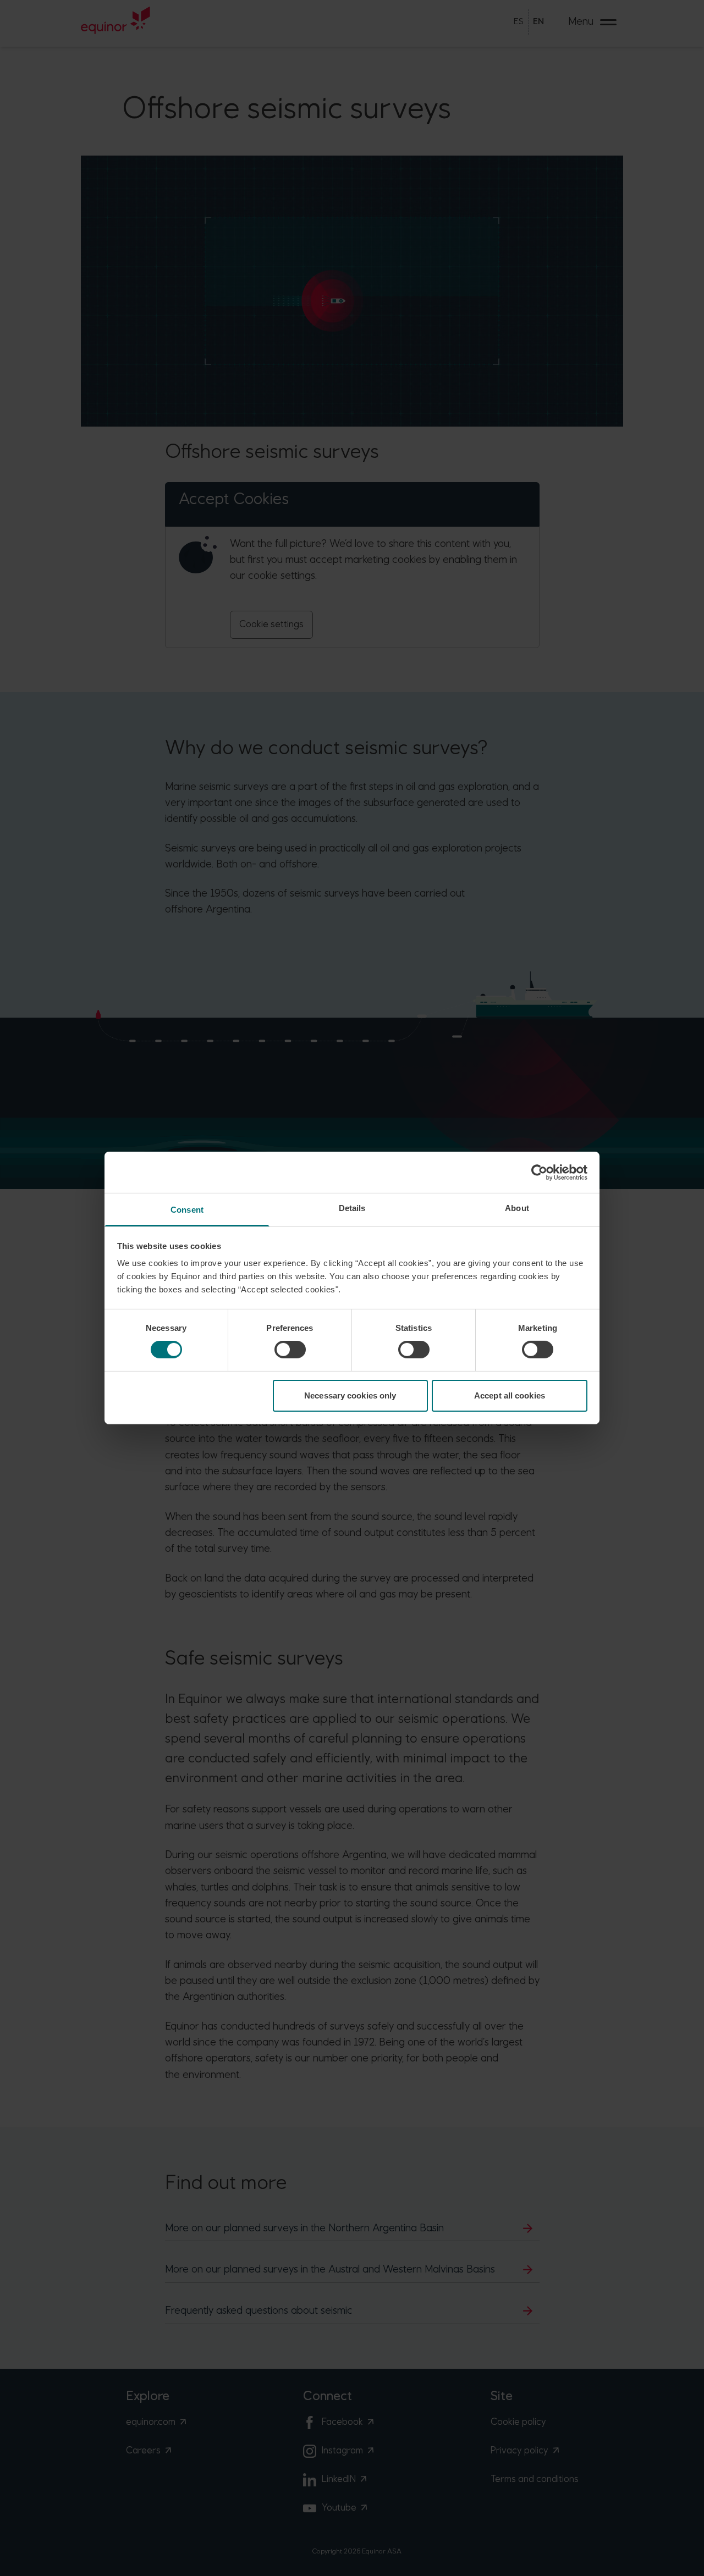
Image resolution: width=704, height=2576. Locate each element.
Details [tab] (352, 1208)
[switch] (290, 1350)
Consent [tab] (187, 1210)
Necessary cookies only (350, 1395)
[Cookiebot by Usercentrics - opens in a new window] (539, 1172)
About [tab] (517, 1208)
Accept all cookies (510, 1395)
